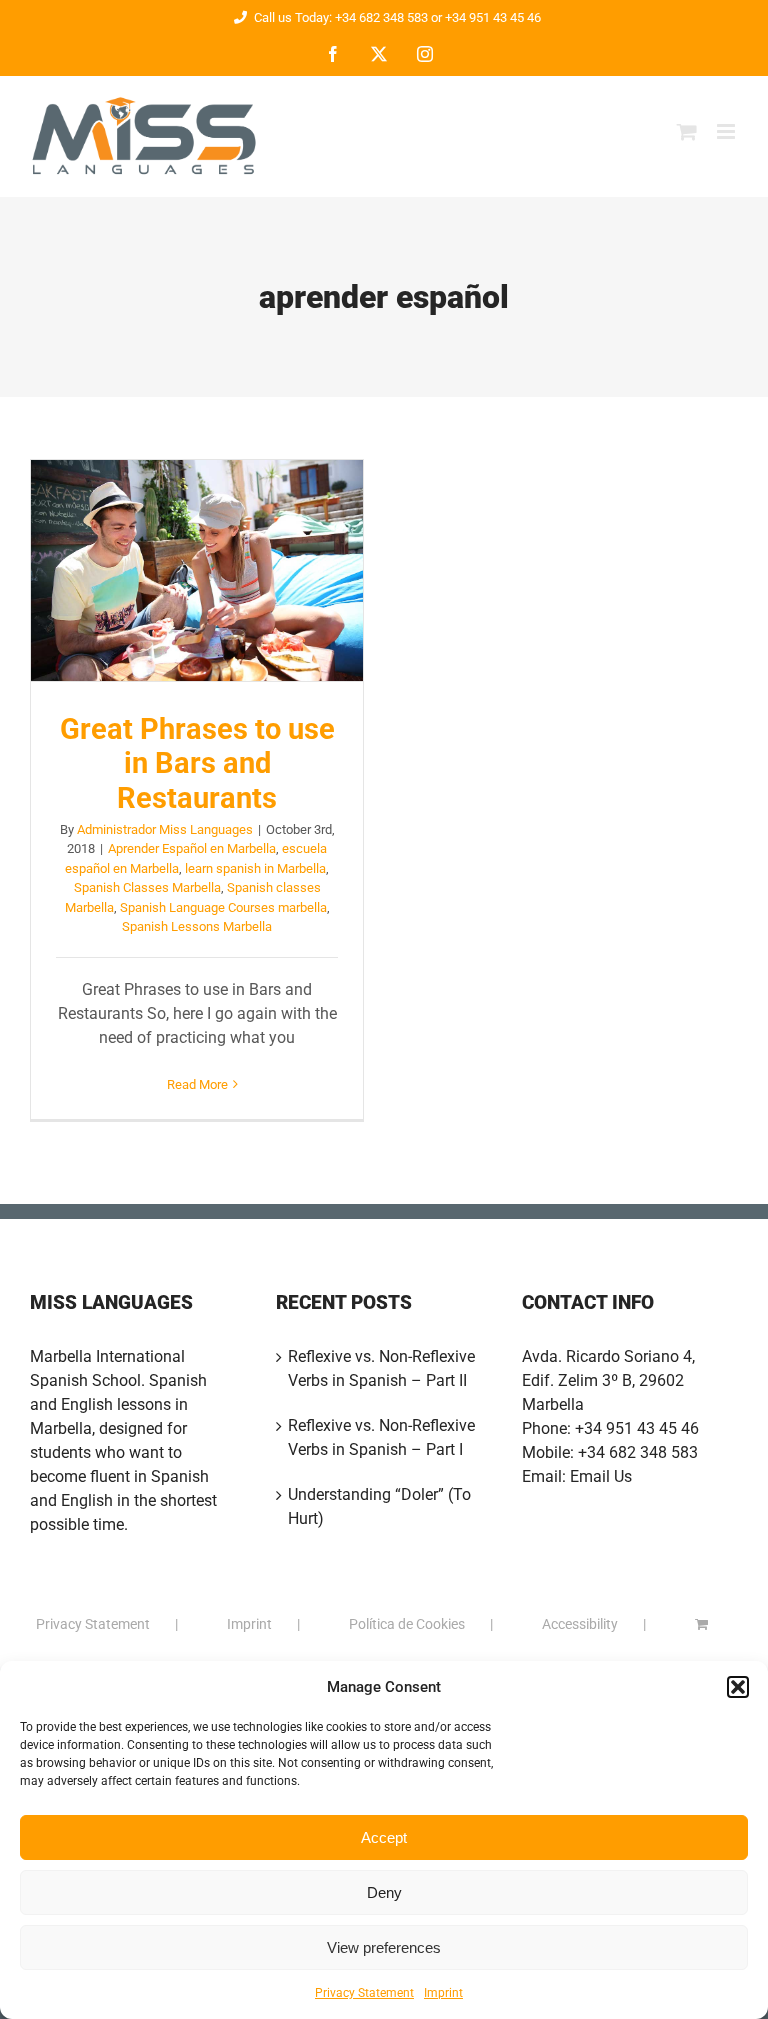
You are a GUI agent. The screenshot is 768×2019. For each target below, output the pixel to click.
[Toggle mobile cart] (687, 131)
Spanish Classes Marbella (147, 887)
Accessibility (580, 1624)
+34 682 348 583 (638, 1452)
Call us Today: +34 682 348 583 (341, 17)
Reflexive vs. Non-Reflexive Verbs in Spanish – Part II (381, 1368)
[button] (738, 1687)
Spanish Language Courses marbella (223, 907)
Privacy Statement (364, 1993)
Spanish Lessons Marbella (197, 926)
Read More (197, 1084)
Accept (384, 1837)
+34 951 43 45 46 (637, 1428)
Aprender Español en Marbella (192, 848)
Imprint (443, 1993)
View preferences (384, 1947)
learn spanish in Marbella (255, 868)
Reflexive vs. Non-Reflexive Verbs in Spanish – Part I (381, 1437)
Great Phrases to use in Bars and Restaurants (197, 570)
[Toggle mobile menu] (727, 131)
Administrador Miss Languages (165, 829)
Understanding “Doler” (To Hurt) (379, 1506)
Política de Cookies (407, 1624)
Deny (384, 1892)
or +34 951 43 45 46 (484, 17)
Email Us (601, 1476)
